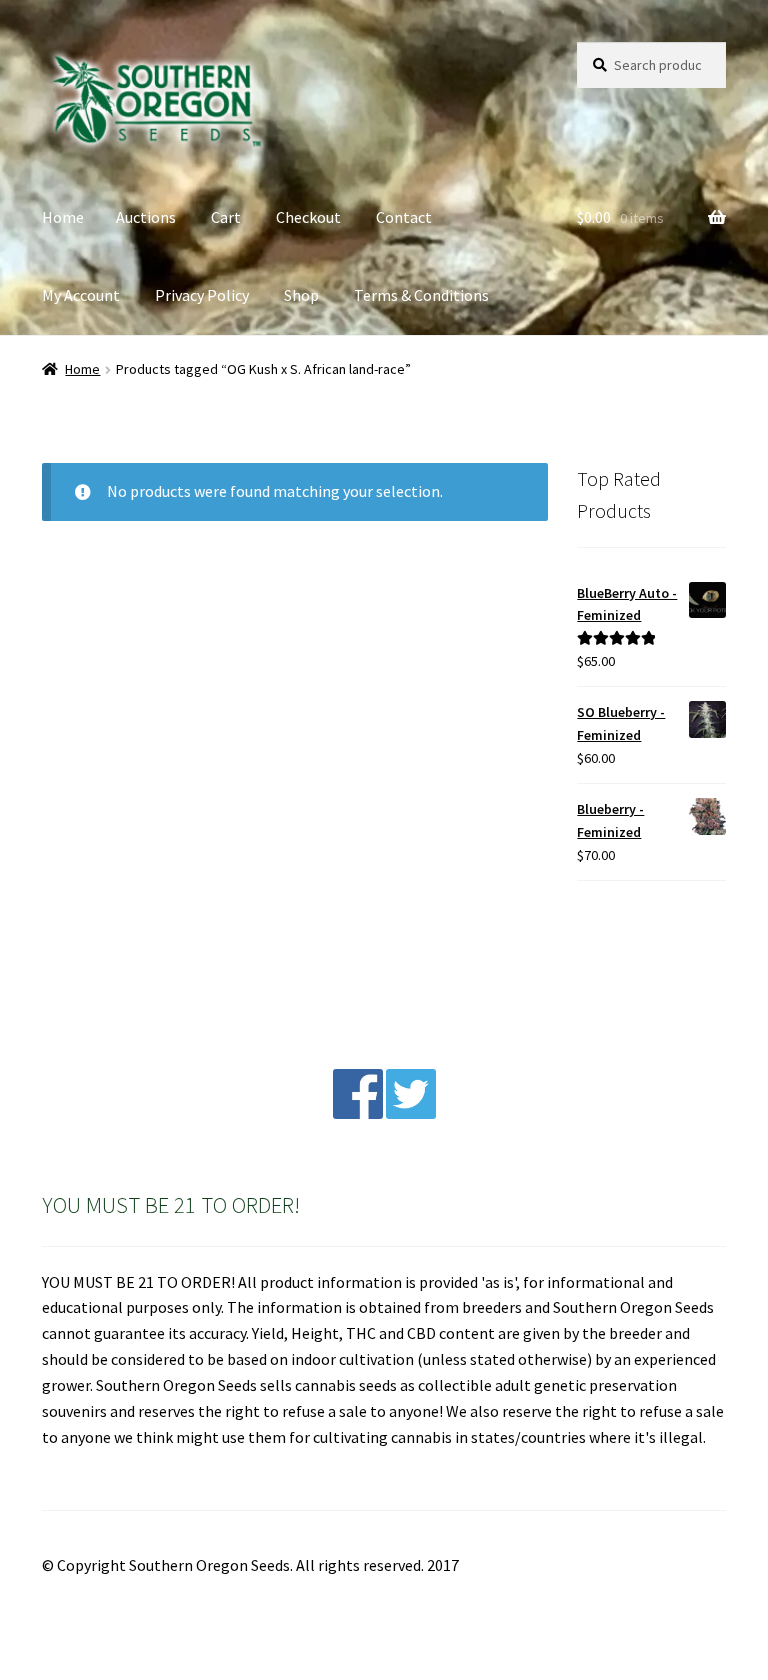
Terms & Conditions (421, 295)
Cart (226, 217)
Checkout (308, 217)
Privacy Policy (202, 295)
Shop (301, 295)
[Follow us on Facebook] (358, 1113)
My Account (81, 295)
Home (63, 217)
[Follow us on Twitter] (411, 1113)
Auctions (146, 217)
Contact (404, 217)
